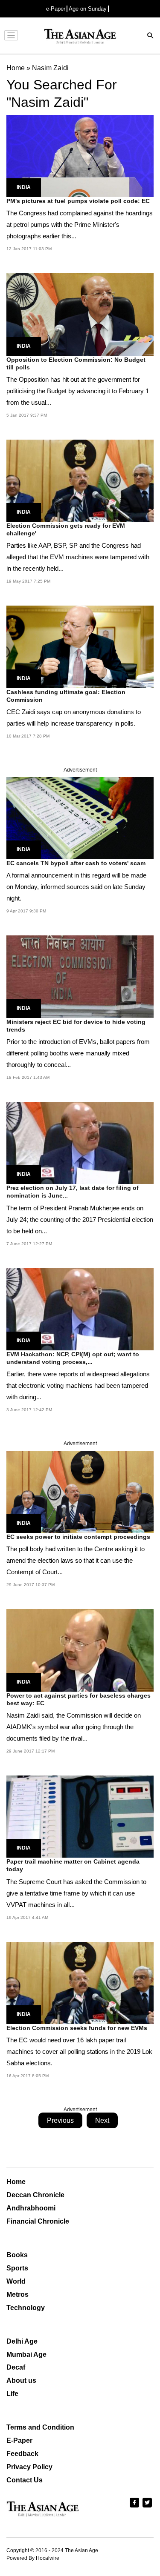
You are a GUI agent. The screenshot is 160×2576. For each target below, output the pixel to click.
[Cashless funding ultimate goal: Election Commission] (80, 646)
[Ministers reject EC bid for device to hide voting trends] (80, 976)
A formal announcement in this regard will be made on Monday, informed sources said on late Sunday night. (76, 887)
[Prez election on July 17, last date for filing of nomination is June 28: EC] (80, 1142)
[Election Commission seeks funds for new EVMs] (80, 1982)
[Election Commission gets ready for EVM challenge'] (80, 480)
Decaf (16, 2367)
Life (12, 2394)
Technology (26, 2308)
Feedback (22, 2454)
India (24, 187)
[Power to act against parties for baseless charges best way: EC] (80, 1650)
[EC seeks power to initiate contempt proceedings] (80, 1491)
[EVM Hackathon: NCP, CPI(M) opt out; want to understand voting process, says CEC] (80, 1308)
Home (16, 2182)
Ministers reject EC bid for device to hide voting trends (76, 1026)
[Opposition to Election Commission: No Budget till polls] (80, 314)
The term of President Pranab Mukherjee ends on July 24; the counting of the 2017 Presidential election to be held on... (80, 1219)
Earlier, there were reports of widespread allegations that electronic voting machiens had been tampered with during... (78, 1385)
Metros (17, 2294)
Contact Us (25, 2480)
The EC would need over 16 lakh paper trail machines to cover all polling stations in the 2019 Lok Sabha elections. (79, 2051)
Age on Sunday (88, 9)
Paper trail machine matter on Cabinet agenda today (73, 1865)
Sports (17, 2268)
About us (21, 2380)
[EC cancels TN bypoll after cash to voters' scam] (80, 818)
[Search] (151, 36)
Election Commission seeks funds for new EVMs (77, 2028)
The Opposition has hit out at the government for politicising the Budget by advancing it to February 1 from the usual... (78, 391)
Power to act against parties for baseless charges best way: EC (79, 1699)
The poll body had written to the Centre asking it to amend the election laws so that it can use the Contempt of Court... (76, 1560)
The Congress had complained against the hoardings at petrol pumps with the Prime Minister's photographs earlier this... (80, 224)
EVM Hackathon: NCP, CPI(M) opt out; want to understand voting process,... (73, 1358)
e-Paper (56, 9)
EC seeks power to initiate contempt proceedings (78, 1537)
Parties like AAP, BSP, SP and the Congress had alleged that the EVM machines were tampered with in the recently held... (78, 557)
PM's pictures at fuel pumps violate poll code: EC (78, 201)
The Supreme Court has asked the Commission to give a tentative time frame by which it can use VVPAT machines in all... (76, 1893)
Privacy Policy (29, 2467)
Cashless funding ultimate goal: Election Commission (66, 696)
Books (17, 2255)
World (16, 2281)
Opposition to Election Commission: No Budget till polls (76, 363)
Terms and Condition (40, 2427)
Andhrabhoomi (31, 2208)
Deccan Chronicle (35, 2195)
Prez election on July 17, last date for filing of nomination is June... (73, 1192)
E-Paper (19, 2440)
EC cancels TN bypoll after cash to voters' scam (76, 863)
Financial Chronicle (38, 2221)
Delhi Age (22, 2341)
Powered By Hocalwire (33, 2558)
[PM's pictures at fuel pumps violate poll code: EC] (80, 156)
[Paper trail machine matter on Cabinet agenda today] (80, 1816)
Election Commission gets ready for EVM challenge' (66, 529)
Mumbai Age (26, 2354)
